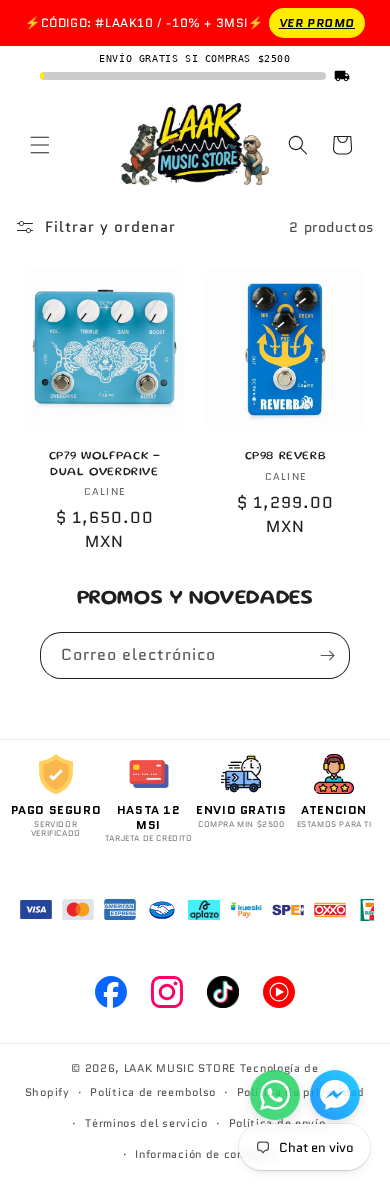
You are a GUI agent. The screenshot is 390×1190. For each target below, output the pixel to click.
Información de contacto (205, 1154)
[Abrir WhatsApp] (275, 1095)
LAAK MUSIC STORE (180, 1068)
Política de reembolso (153, 1092)
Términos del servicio (146, 1123)
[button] (40, 145)
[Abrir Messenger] (335, 1095)
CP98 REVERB (286, 456)
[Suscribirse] (327, 655)
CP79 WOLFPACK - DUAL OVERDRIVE (105, 464)
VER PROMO (317, 22)
